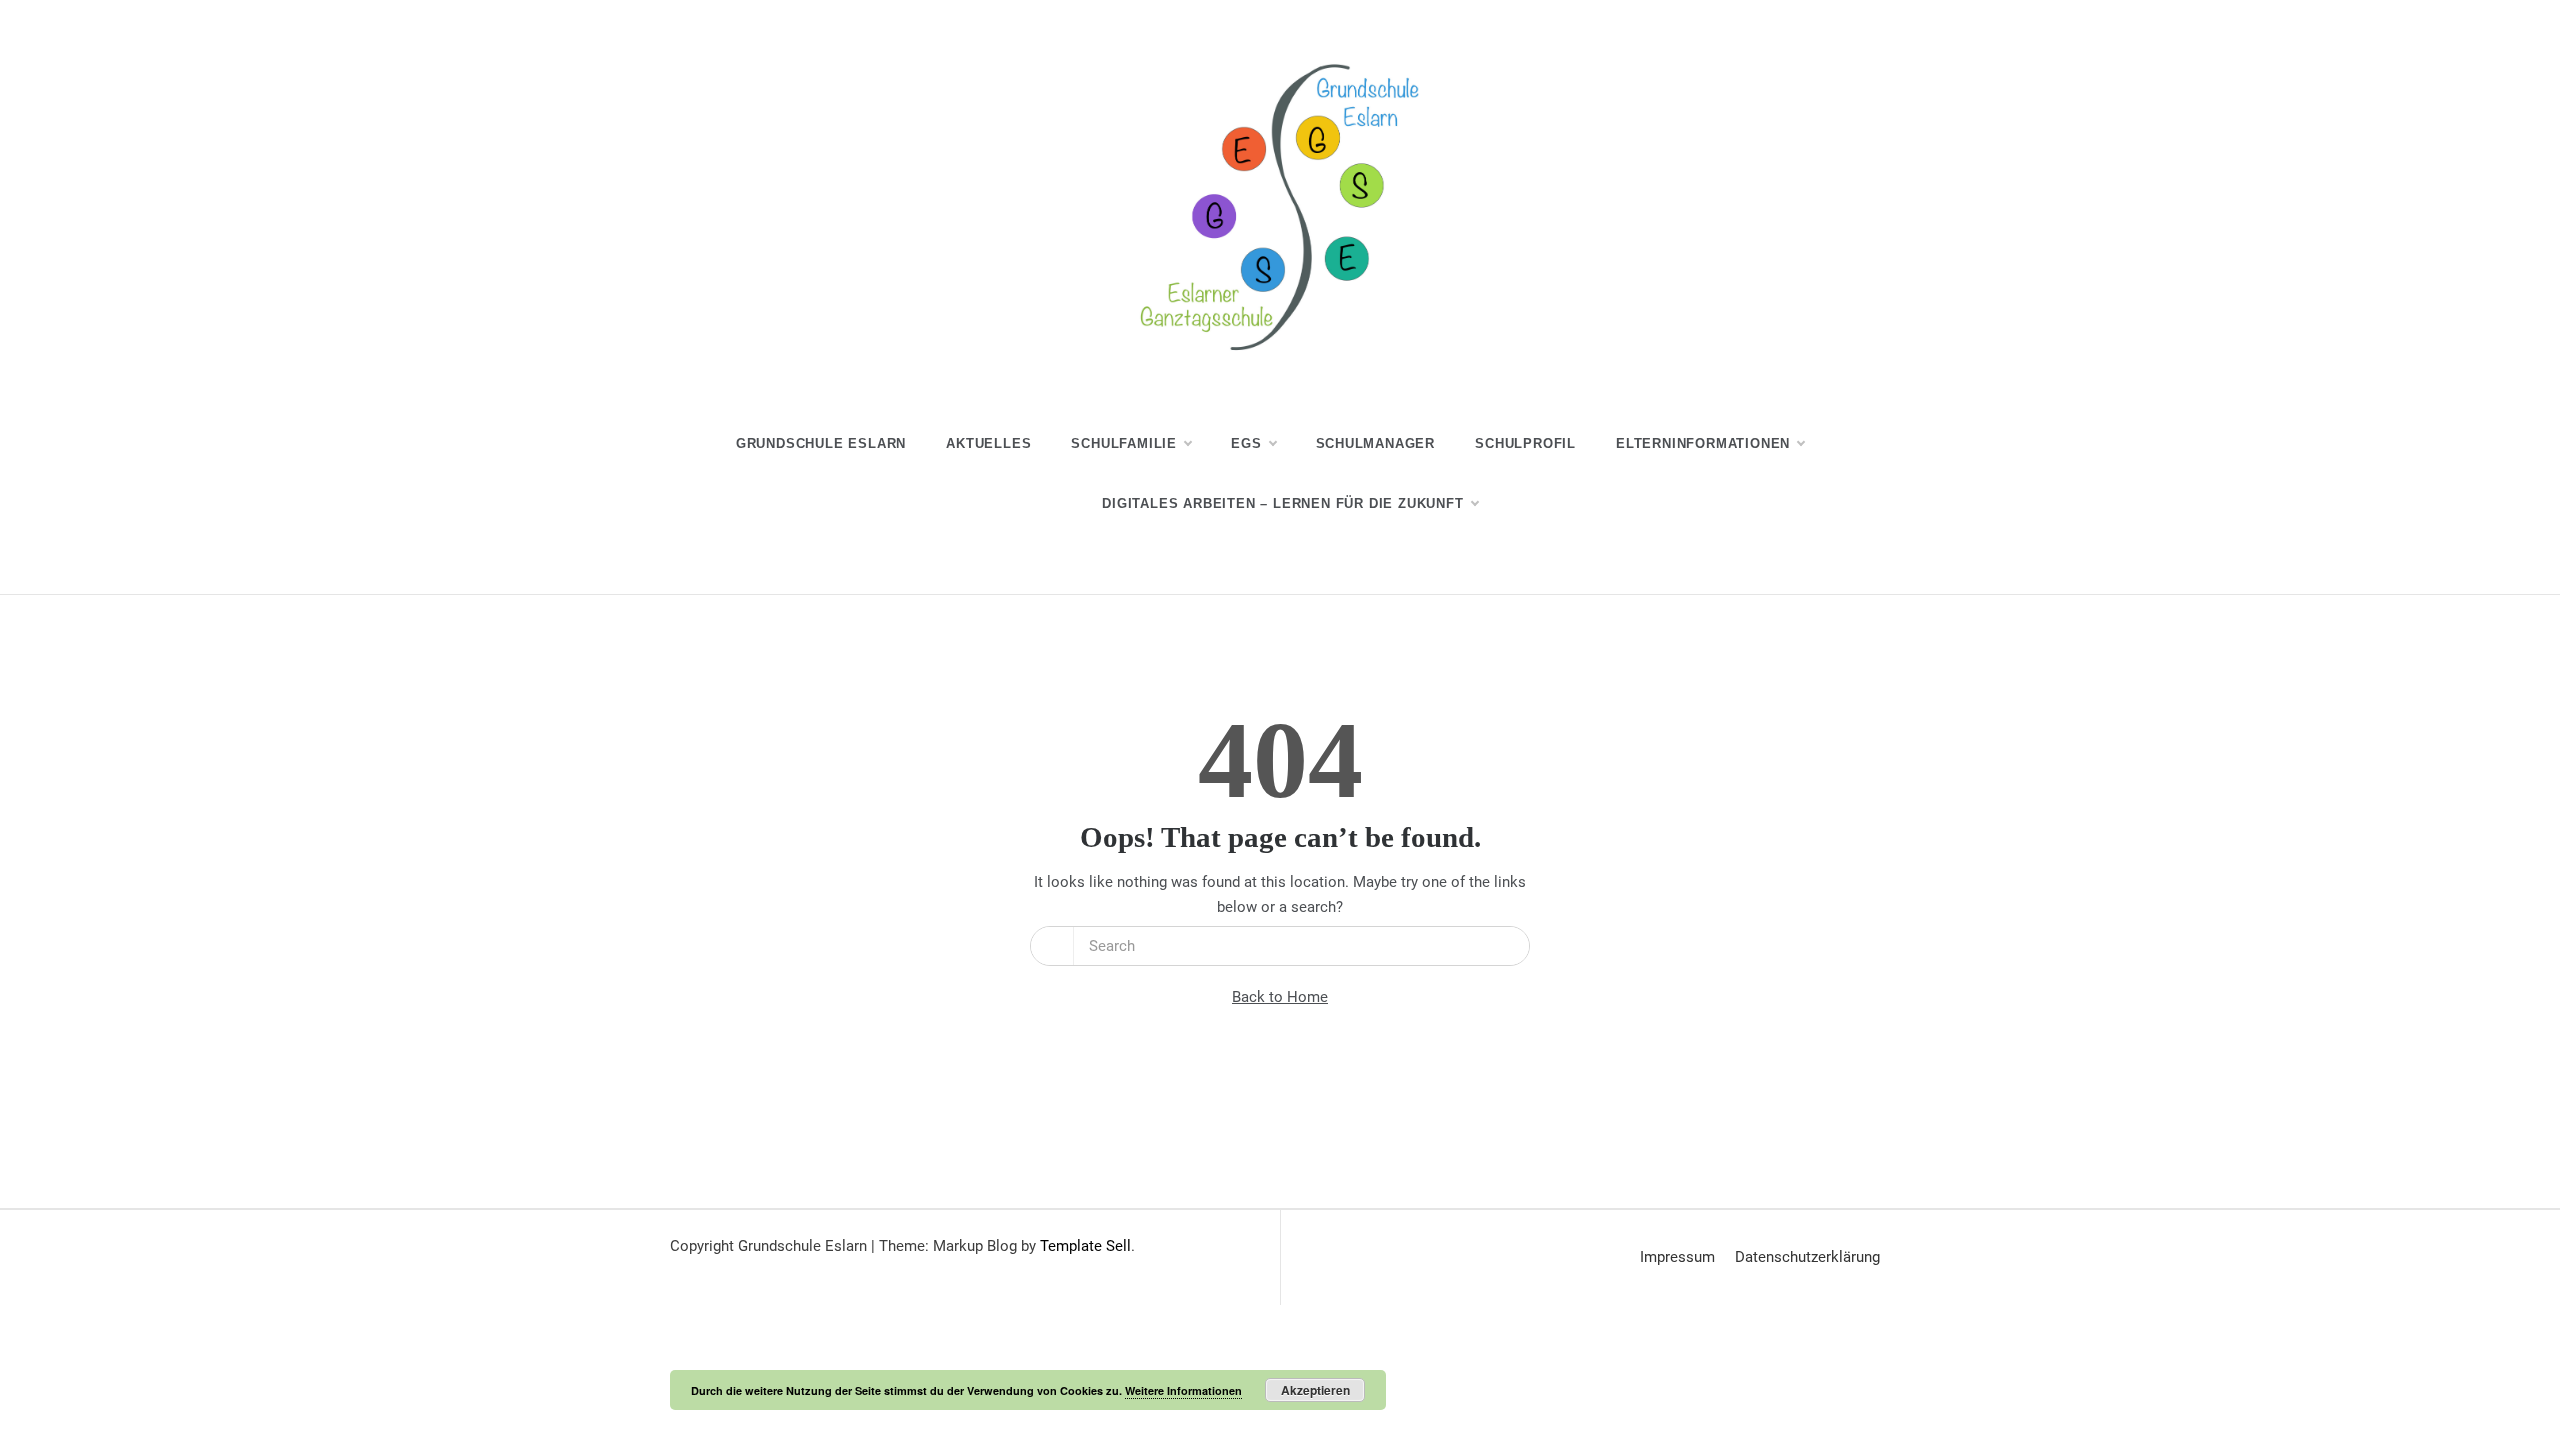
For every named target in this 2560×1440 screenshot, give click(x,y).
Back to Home (1280, 997)
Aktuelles (988, 443)
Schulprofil (1525, 443)
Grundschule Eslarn (821, 443)
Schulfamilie (1124, 443)
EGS (1246, 443)
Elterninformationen (1703, 443)
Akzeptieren (1315, 1390)
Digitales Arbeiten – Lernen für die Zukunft (1282, 503)
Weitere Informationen (1183, 1390)
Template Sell (1085, 1246)
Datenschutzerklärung (1807, 1257)
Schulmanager (1376, 443)
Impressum (1677, 1257)
